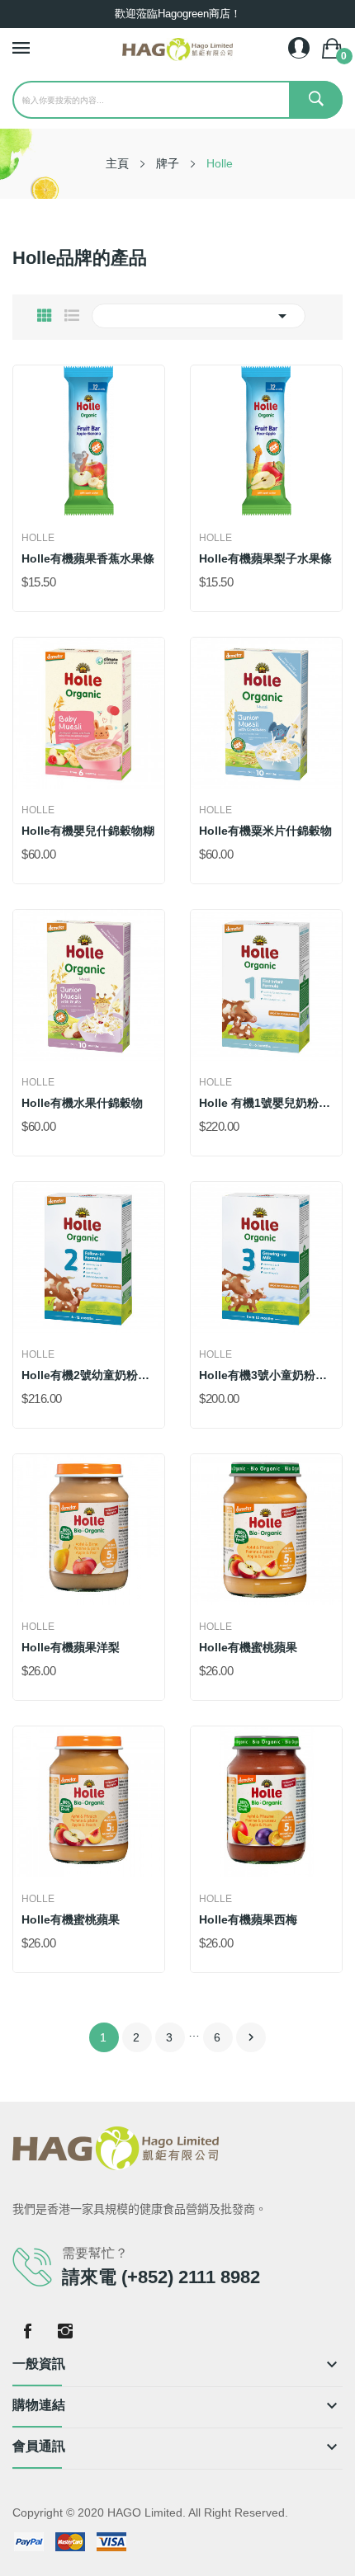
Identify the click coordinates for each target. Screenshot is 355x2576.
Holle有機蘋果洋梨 (71, 1647)
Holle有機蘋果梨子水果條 (265, 558)
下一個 (251, 2037)
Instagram (65, 2331)
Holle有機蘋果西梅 (248, 1919)
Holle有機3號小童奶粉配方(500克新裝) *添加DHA (266, 1375)
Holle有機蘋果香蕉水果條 (88, 558)
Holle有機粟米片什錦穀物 (265, 831)
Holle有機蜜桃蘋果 (248, 1647)
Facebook (27, 2331)
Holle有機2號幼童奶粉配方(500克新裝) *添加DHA (89, 1375)
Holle (38, 538)
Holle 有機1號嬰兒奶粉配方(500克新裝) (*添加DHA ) (266, 1103)
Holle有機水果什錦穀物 (82, 1103)
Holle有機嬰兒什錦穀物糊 (88, 831)
